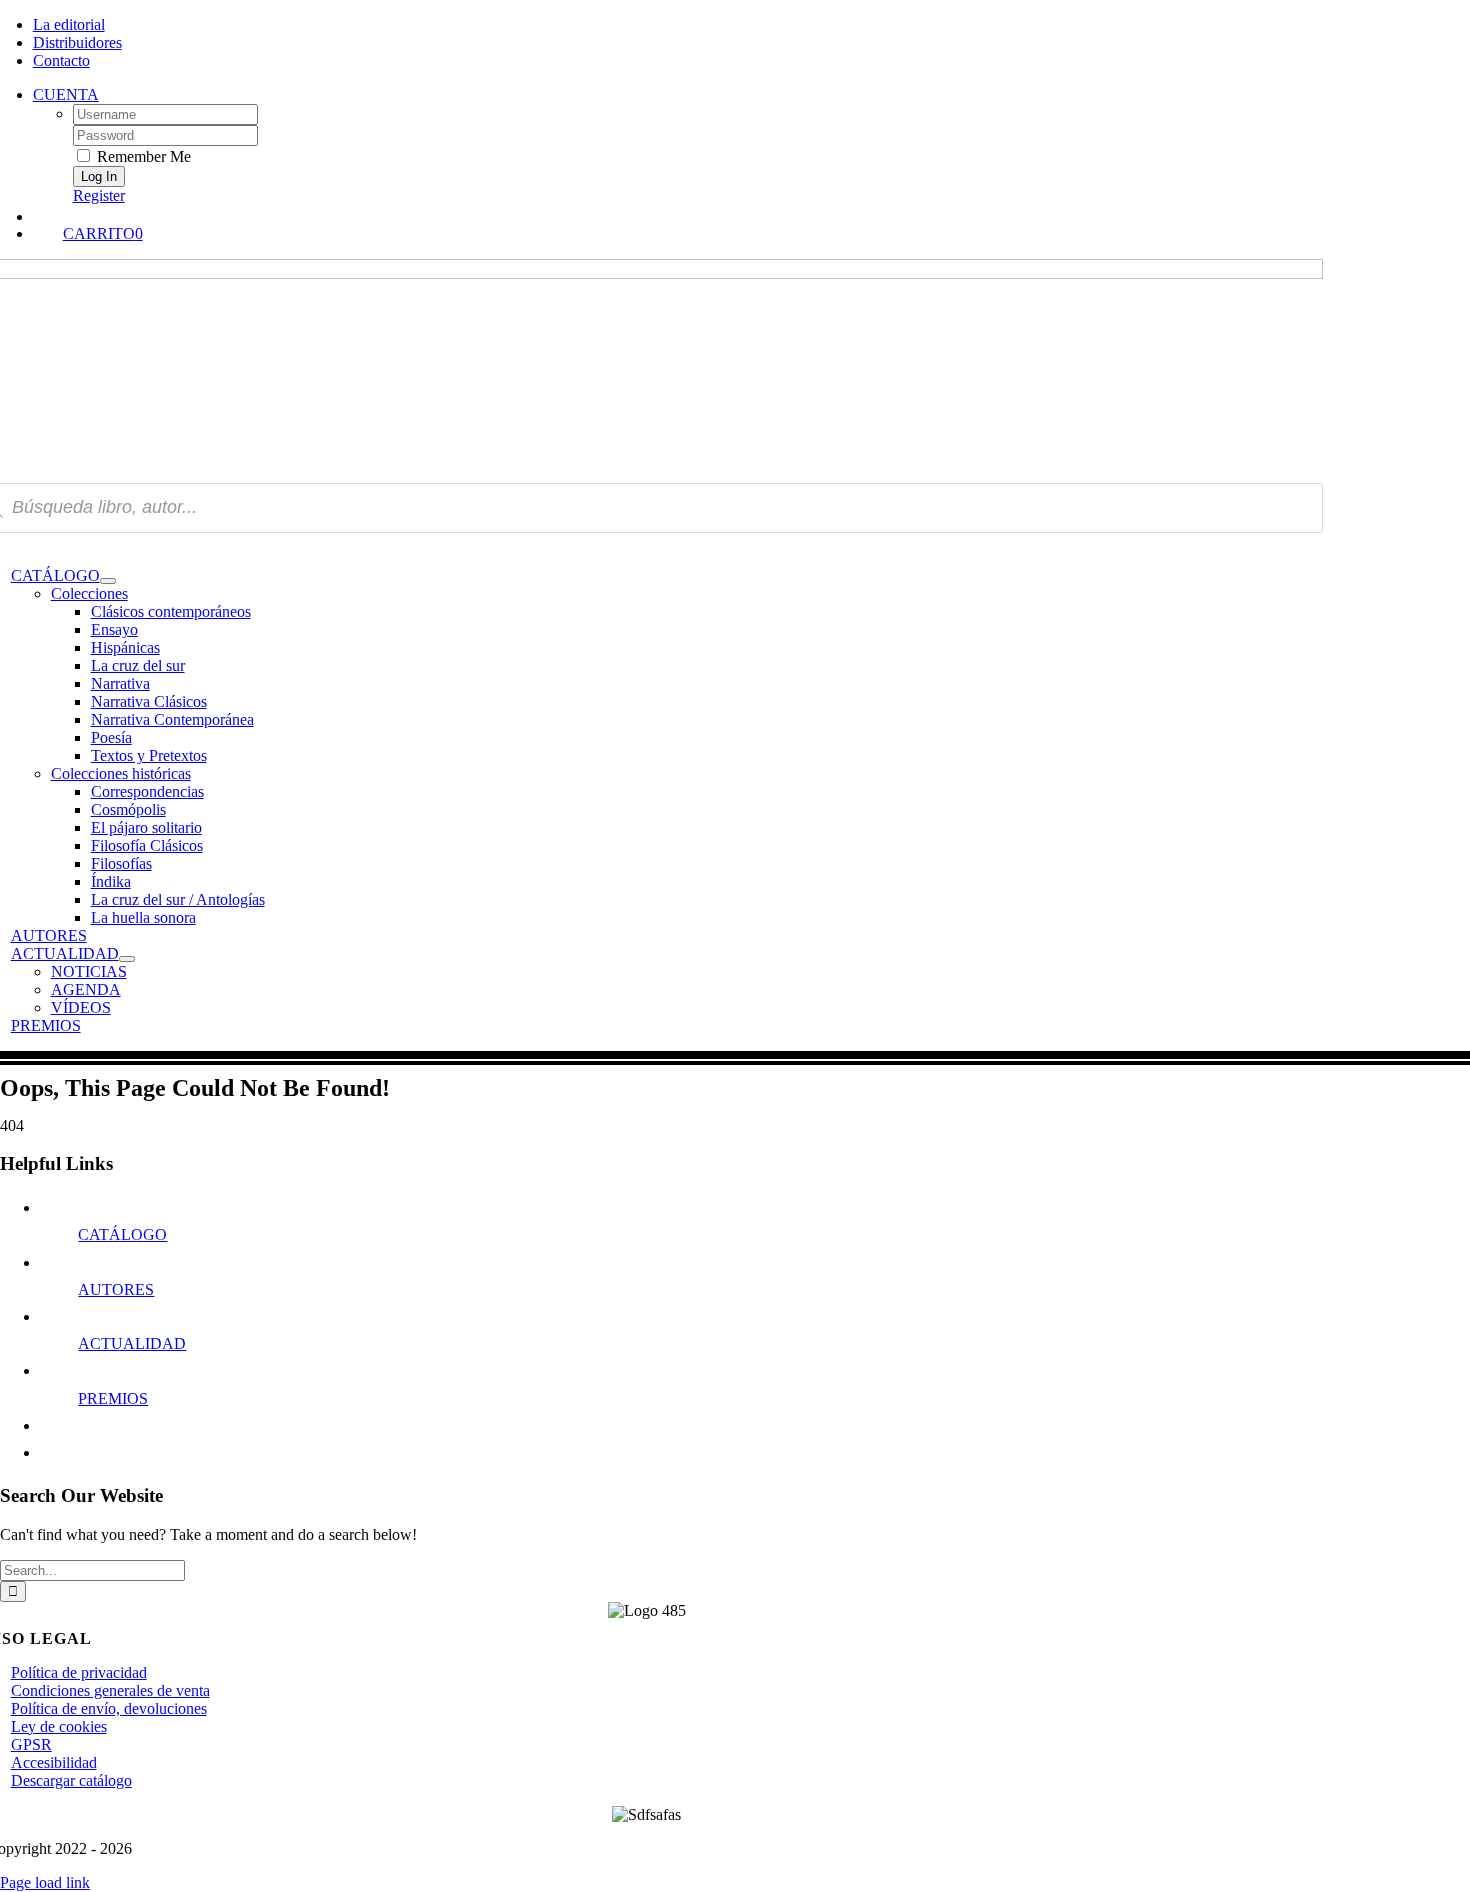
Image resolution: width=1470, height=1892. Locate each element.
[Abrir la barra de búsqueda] (669, 215)
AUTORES (116, 1289)
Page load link (45, 1882)
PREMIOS (113, 1398)
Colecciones (89, 593)
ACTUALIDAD (132, 1343)
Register (99, 195)
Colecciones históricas (121, 773)
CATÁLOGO (122, 1234)
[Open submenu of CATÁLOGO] (108, 581)
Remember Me (142, 156)
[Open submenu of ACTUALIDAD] (127, 959)
